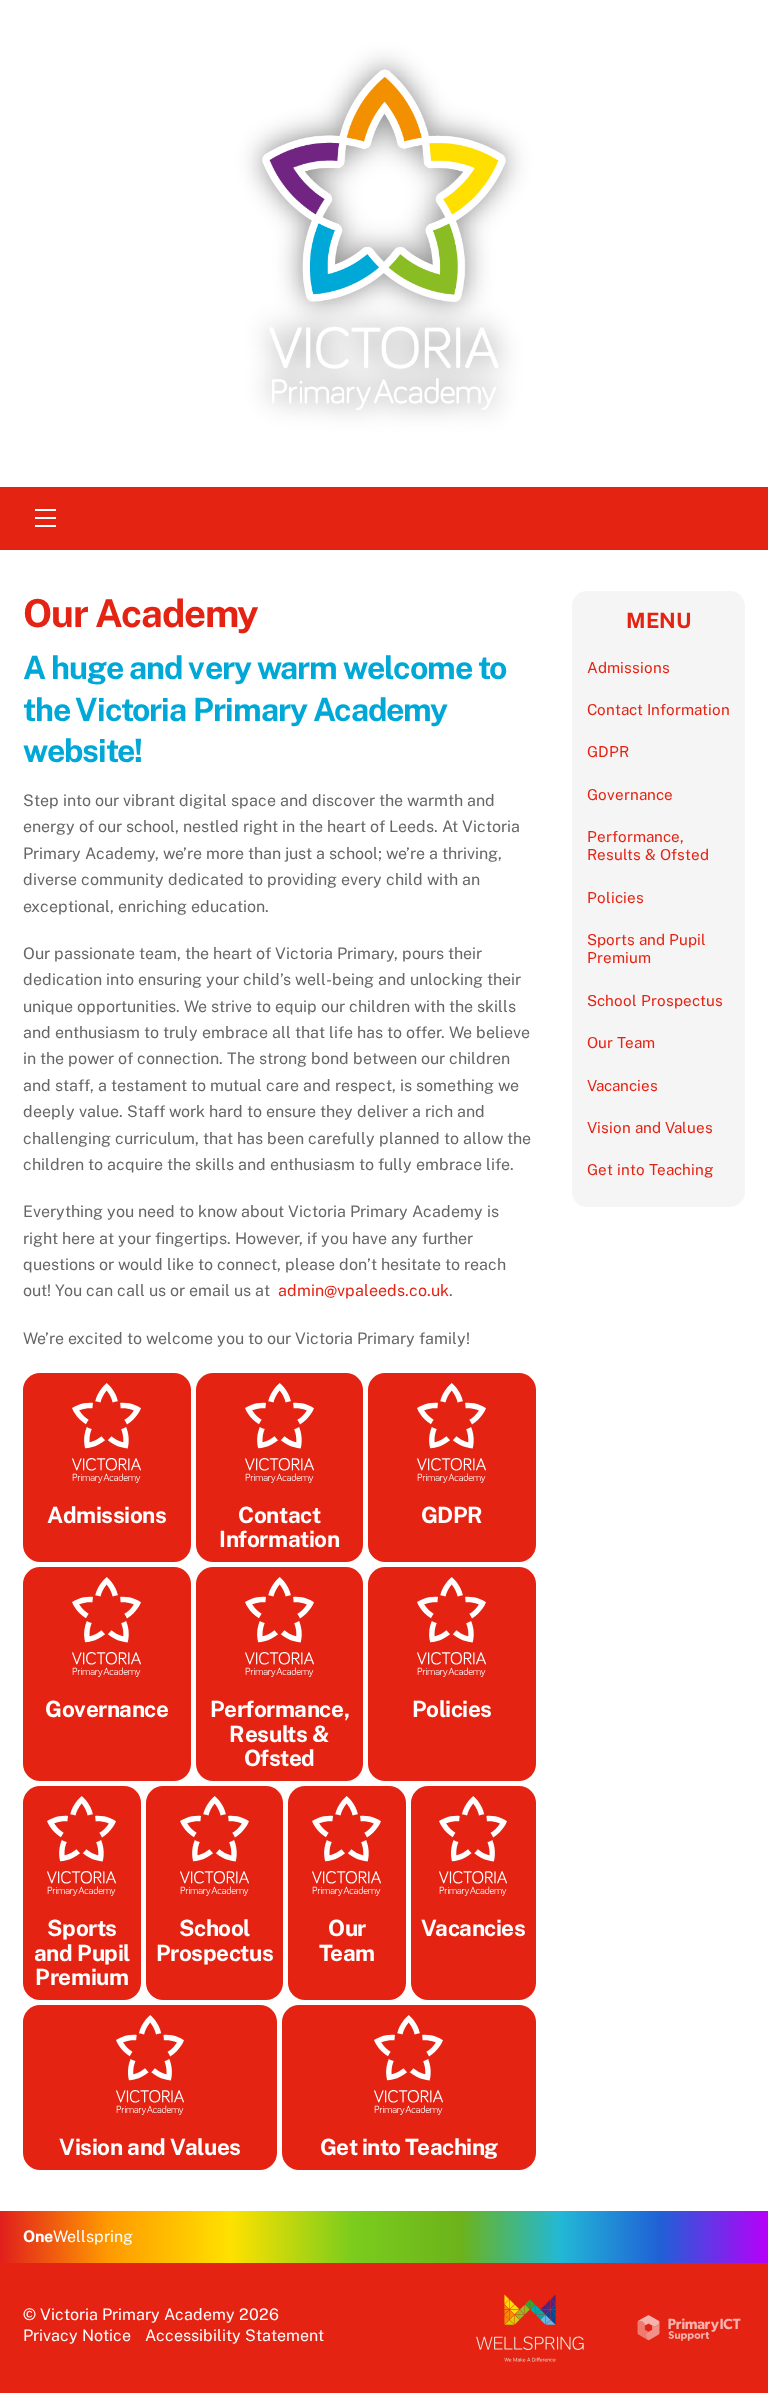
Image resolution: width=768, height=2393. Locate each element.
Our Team (621, 1042)
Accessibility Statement (234, 2335)
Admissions (628, 667)
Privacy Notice (77, 2335)
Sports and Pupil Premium (646, 948)
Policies (615, 897)
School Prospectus (655, 1000)
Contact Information (658, 709)
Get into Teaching (650, 1169)
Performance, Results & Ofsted (648, 845)
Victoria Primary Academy (137, 2314)
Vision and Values (650, 1127)
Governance (630, 794)
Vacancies (622, 1085)
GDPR (608, 751)
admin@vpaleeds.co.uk (363, 1290)
